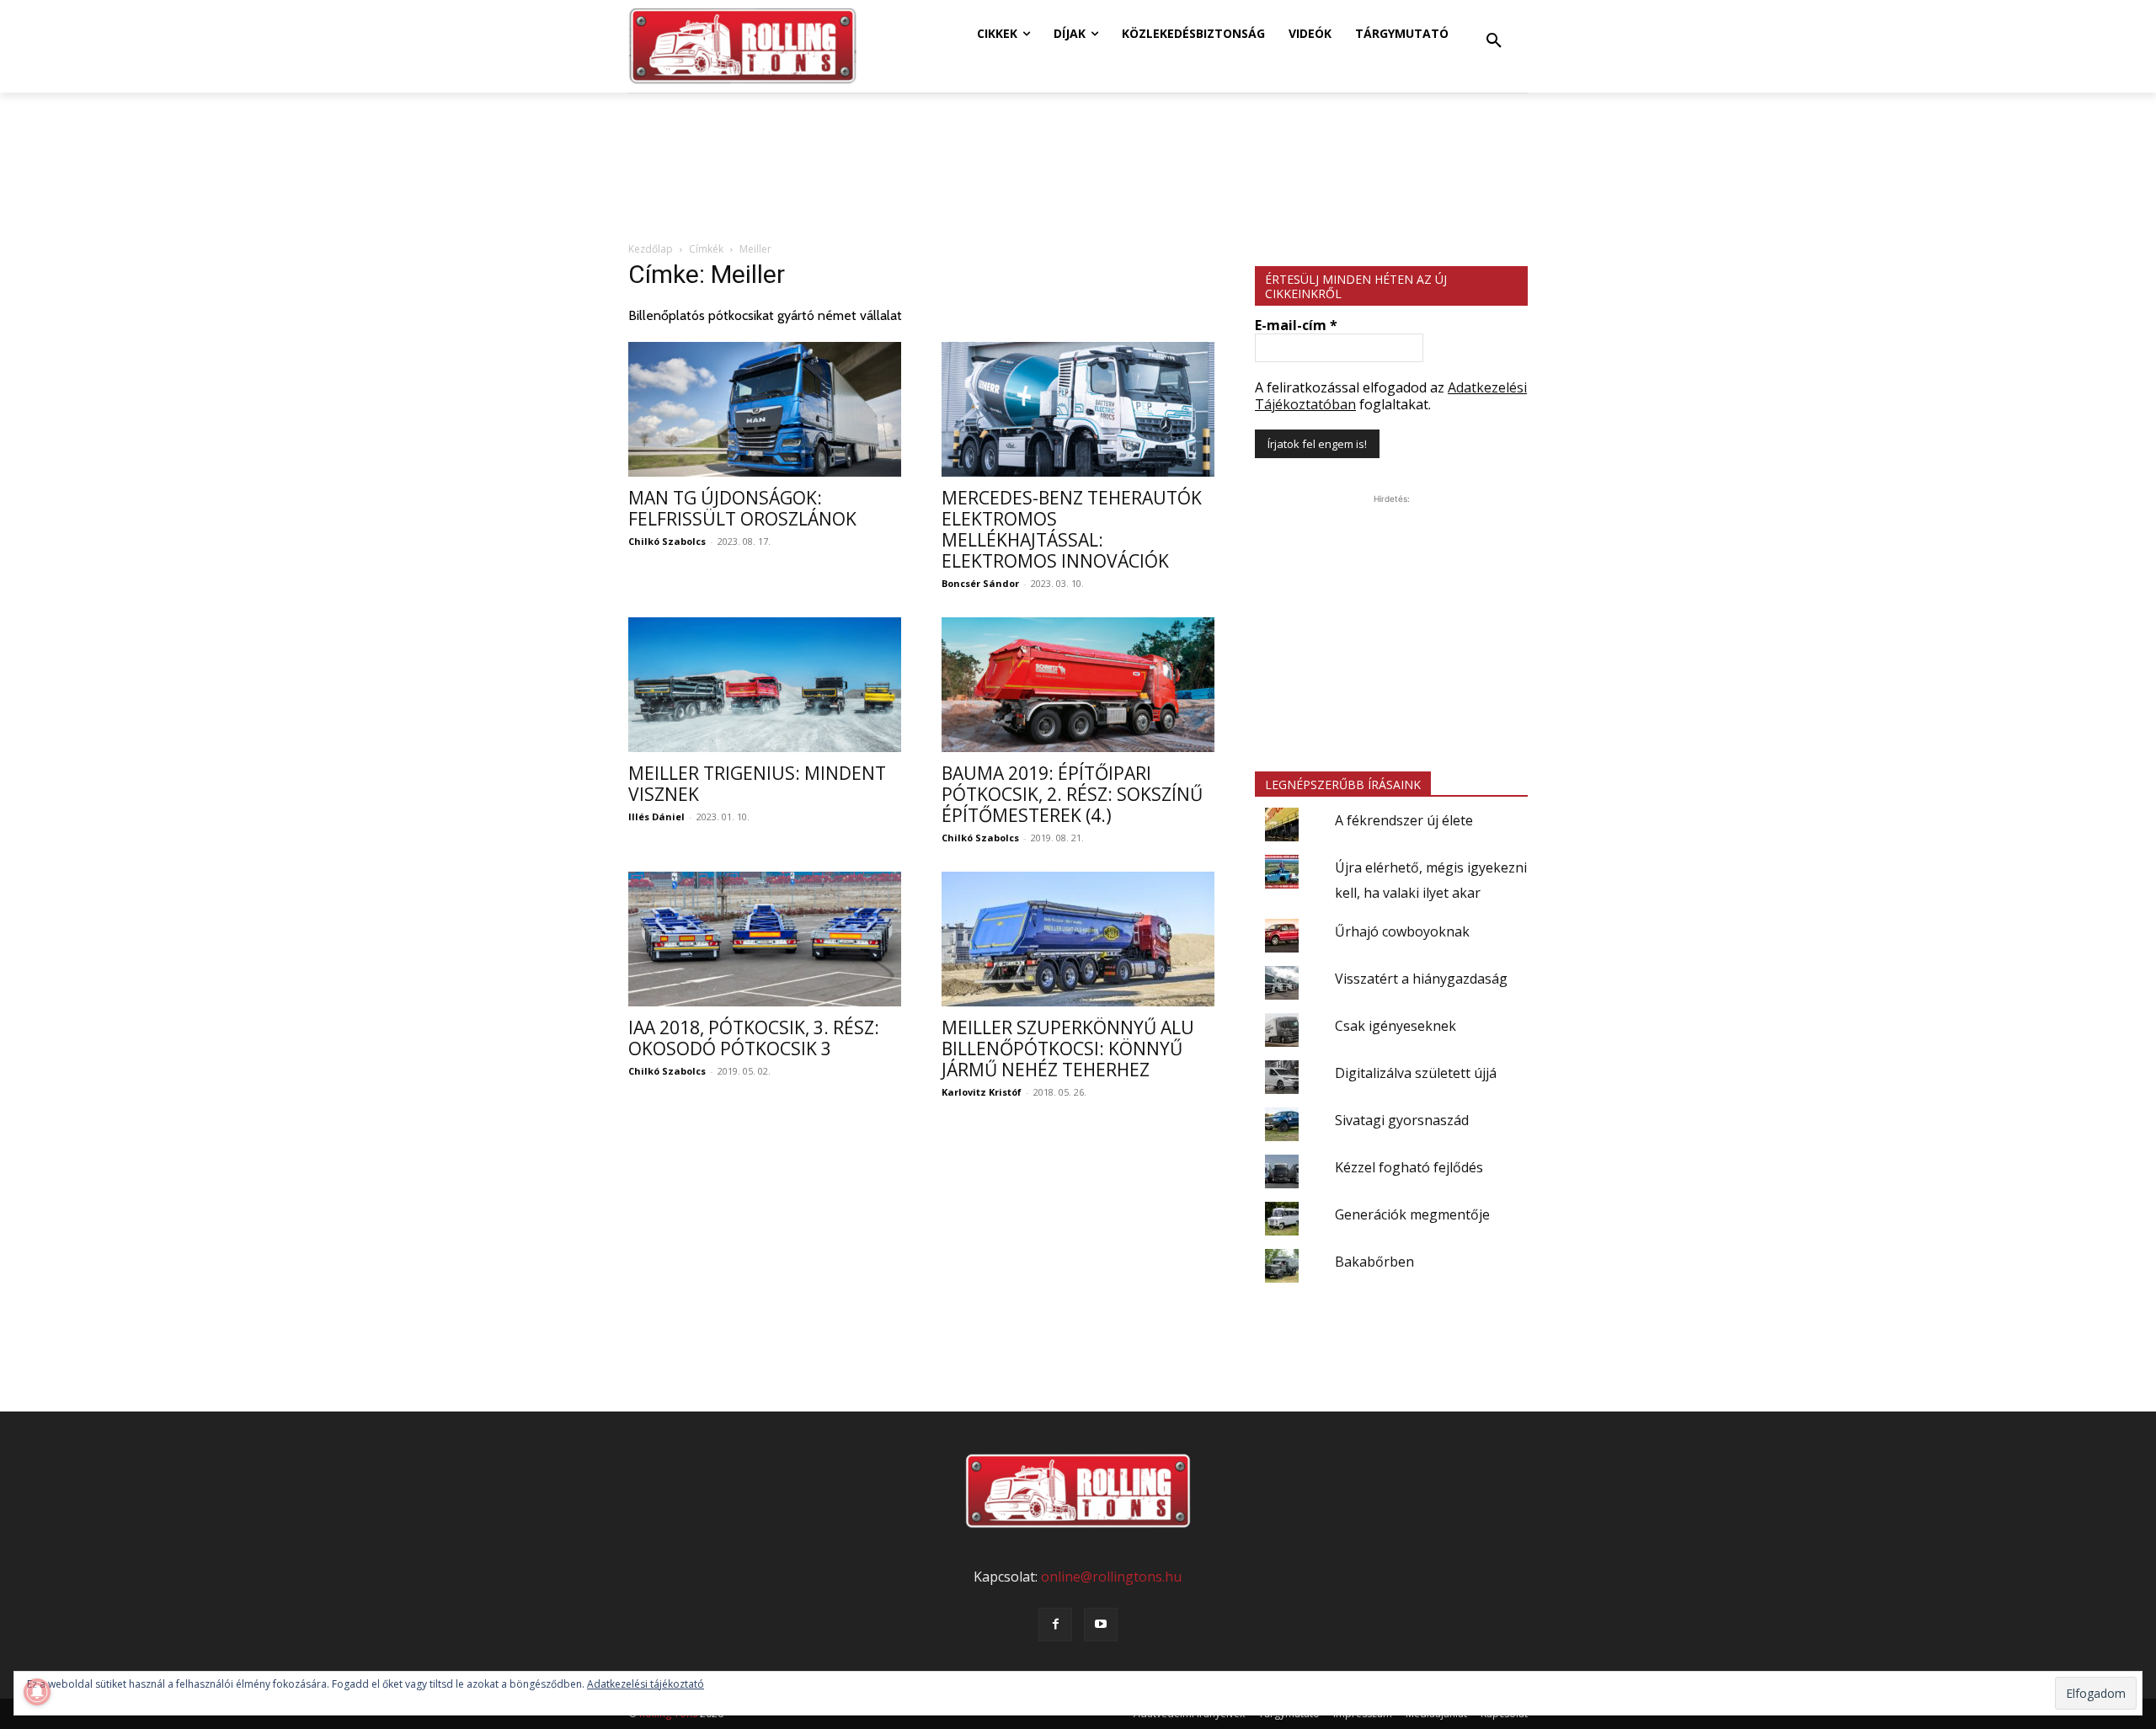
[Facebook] (1055, 1625)
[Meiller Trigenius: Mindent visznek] (765, 685)
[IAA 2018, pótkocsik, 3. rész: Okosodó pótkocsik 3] (765, 939)
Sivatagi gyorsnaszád (1402, 1120)
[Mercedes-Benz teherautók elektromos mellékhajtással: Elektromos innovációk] (1078, 409)
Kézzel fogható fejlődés (1409, 1167)
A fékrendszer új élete (1404, 820)
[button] (1494, 41)
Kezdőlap (651, 249)
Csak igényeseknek (1396, 1026)
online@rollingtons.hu (1111, 1577)
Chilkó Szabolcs (667, 541)
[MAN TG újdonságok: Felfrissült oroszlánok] (765, 409)
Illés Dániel (656, 816)
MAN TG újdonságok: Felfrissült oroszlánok (742, 508)
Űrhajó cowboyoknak (1402, 931)
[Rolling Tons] (743, 46)
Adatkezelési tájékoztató (646, 1684)
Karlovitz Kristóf (982, 1092)
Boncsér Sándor (980, 583)
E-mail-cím (1296, 325)
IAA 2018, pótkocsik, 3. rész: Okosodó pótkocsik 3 (754, 1038)
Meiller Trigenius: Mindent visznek (757, 784)
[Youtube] (1101, 1625)
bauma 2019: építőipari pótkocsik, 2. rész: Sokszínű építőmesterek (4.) (1072, 794)
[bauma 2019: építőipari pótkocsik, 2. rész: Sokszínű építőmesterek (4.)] (1078, 685)
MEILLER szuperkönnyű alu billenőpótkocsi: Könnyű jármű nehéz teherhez (1068, 1049)
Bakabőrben (1374, 1262)
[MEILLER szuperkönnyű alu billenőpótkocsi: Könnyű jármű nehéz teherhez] (1078, 939)
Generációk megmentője (1412, 1214)
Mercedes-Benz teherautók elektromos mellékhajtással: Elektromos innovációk (1072, 529)
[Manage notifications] (37, 1692)
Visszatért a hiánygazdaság (1421, 979)
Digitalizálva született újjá (1416, 1073)
